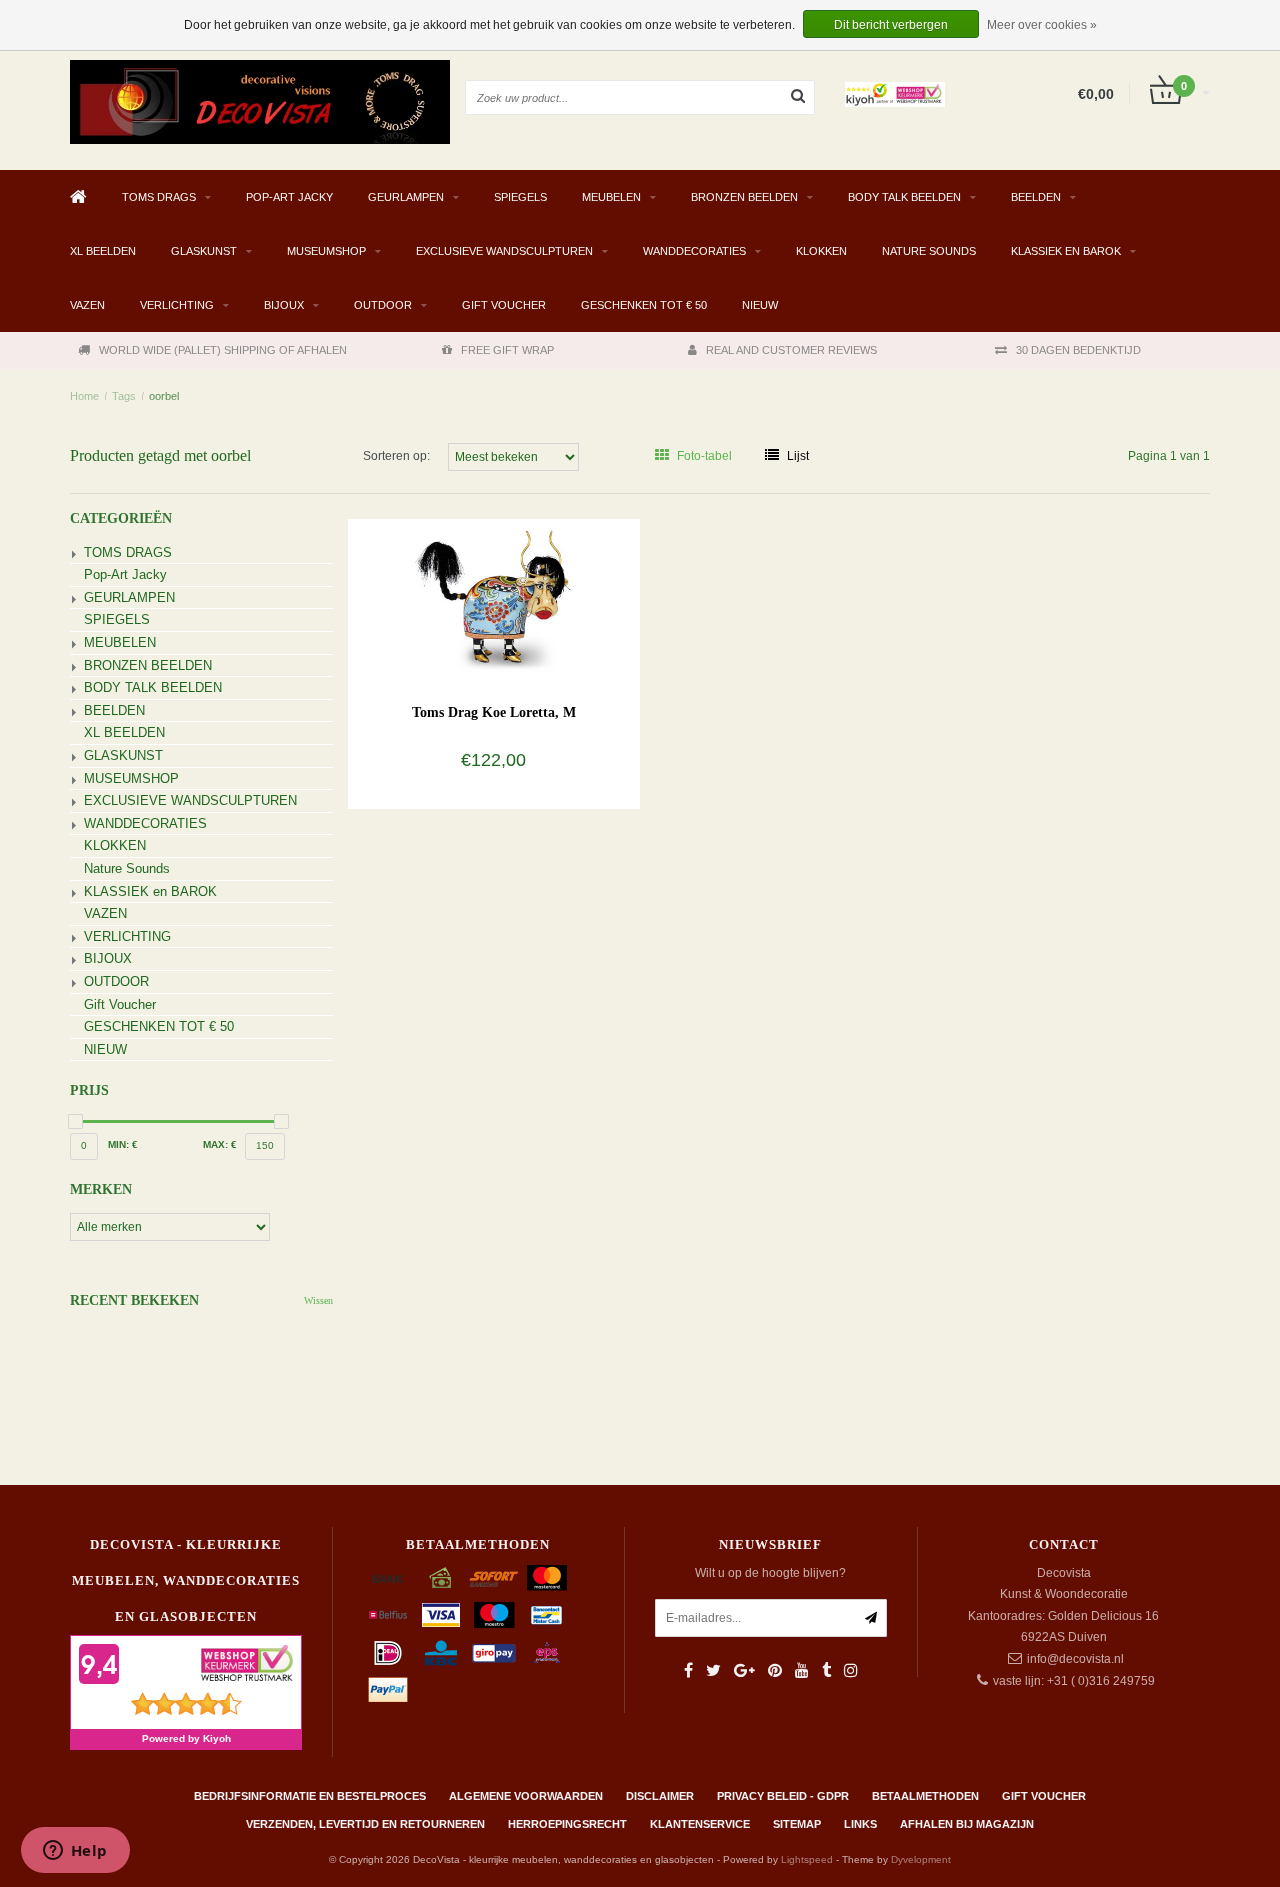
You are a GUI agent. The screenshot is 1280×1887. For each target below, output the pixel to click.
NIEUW (760, 305)
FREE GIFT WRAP (507, 350)
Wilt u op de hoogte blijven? (770, 1573)
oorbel (164, 396)
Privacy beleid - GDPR (783, 1796)
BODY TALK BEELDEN (904, 197)
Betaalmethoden (925, 1796)
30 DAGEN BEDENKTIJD (1078, 350)
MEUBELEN (611, 197)
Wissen (318, 1300)
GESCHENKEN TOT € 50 (644, 305)
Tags (124, 396)
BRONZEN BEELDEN (744, 197)
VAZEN (87, 305)
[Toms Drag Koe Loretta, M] (493, 599)
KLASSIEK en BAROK (1066, 251)
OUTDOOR (383, 305)
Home (84, 396)
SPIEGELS (520, 197)
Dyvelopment (921, 1859)
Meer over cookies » (1042, 25)
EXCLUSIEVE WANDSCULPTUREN (504, 251)
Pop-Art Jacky (289, 197)
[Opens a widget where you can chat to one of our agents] (75, 1852)
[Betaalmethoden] (388, 1578)
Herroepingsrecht (567, 1824)
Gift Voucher (504, 305)
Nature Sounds (929, 251)
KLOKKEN (821, 251)
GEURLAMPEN (406, 197)
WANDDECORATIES (694, 251)
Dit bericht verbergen (891, 25)
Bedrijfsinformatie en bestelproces (310, 1796)
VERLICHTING (177, 305)
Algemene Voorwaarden (526, 1796)
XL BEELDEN (103, 251)
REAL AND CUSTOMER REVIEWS (791, 350)
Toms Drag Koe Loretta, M (494, 712)
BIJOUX (284, 305)
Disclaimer (660, 1796)
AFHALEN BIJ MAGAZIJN (967, 1824)
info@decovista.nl (1075, 1659)
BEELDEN (1036, 197)
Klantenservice (700, 1824)
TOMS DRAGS (159, 197)
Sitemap (797, 1824)
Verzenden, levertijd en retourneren (365, 1824)
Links (860, 1824)
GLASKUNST (204, 251)
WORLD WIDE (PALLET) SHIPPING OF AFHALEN (223, 350)
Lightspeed (807, 1859)
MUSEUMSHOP (326, 251)
